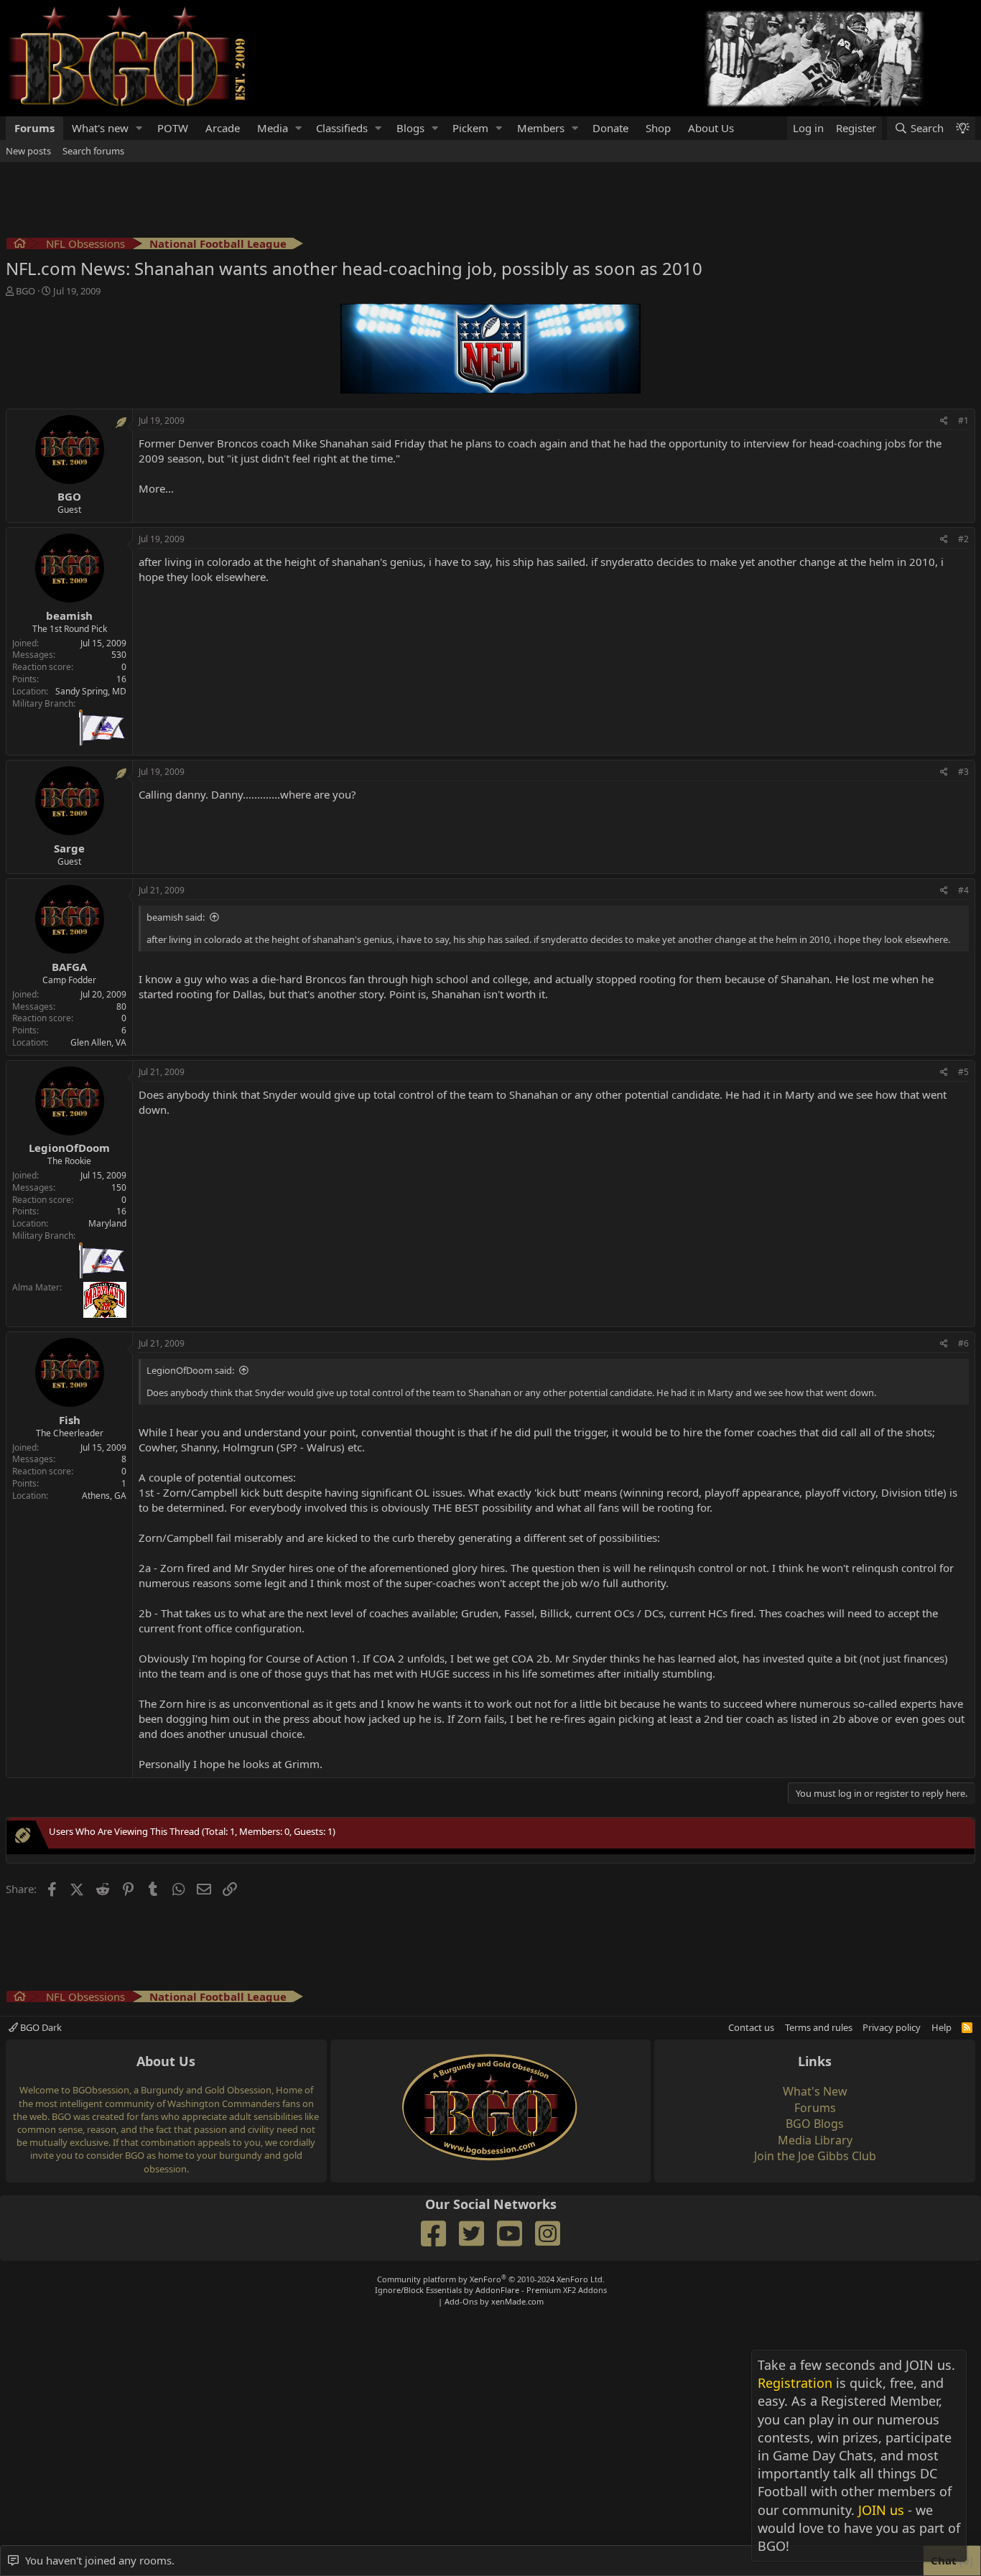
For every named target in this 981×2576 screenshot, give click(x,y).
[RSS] (967, 2027)
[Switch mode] (962, 128)
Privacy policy (892, 2027)
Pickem (470, 128)
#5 (963, 1072)
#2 (963, 539)
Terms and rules (819, 2027)
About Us (711, 128)
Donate (610, 128)
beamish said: (176, 917)
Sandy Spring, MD (91, 691)
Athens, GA (104, 1496)
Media (273, 128)
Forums (34, 128)
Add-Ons (461, 2301)
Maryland (107, 1223)
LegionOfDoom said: (190, 1370)
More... (156, 488)
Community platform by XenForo (491, 2279)
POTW (173, 128)
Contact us (751, 2027)
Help (942, 2027)
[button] (139, 128)
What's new (100, 128)
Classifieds (342, 128)
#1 (963, 420)
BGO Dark (40, 2027)
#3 (963, 772)
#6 (963, 1343)
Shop (658, 128)
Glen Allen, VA (98, 1042)
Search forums (93, 151)
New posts (28, 151)
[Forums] (20, 245)
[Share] (944, 421)
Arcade (223, 128)
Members (541, 128)
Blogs (410, 128)
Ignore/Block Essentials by (491, 2290)
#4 (963, 890)
